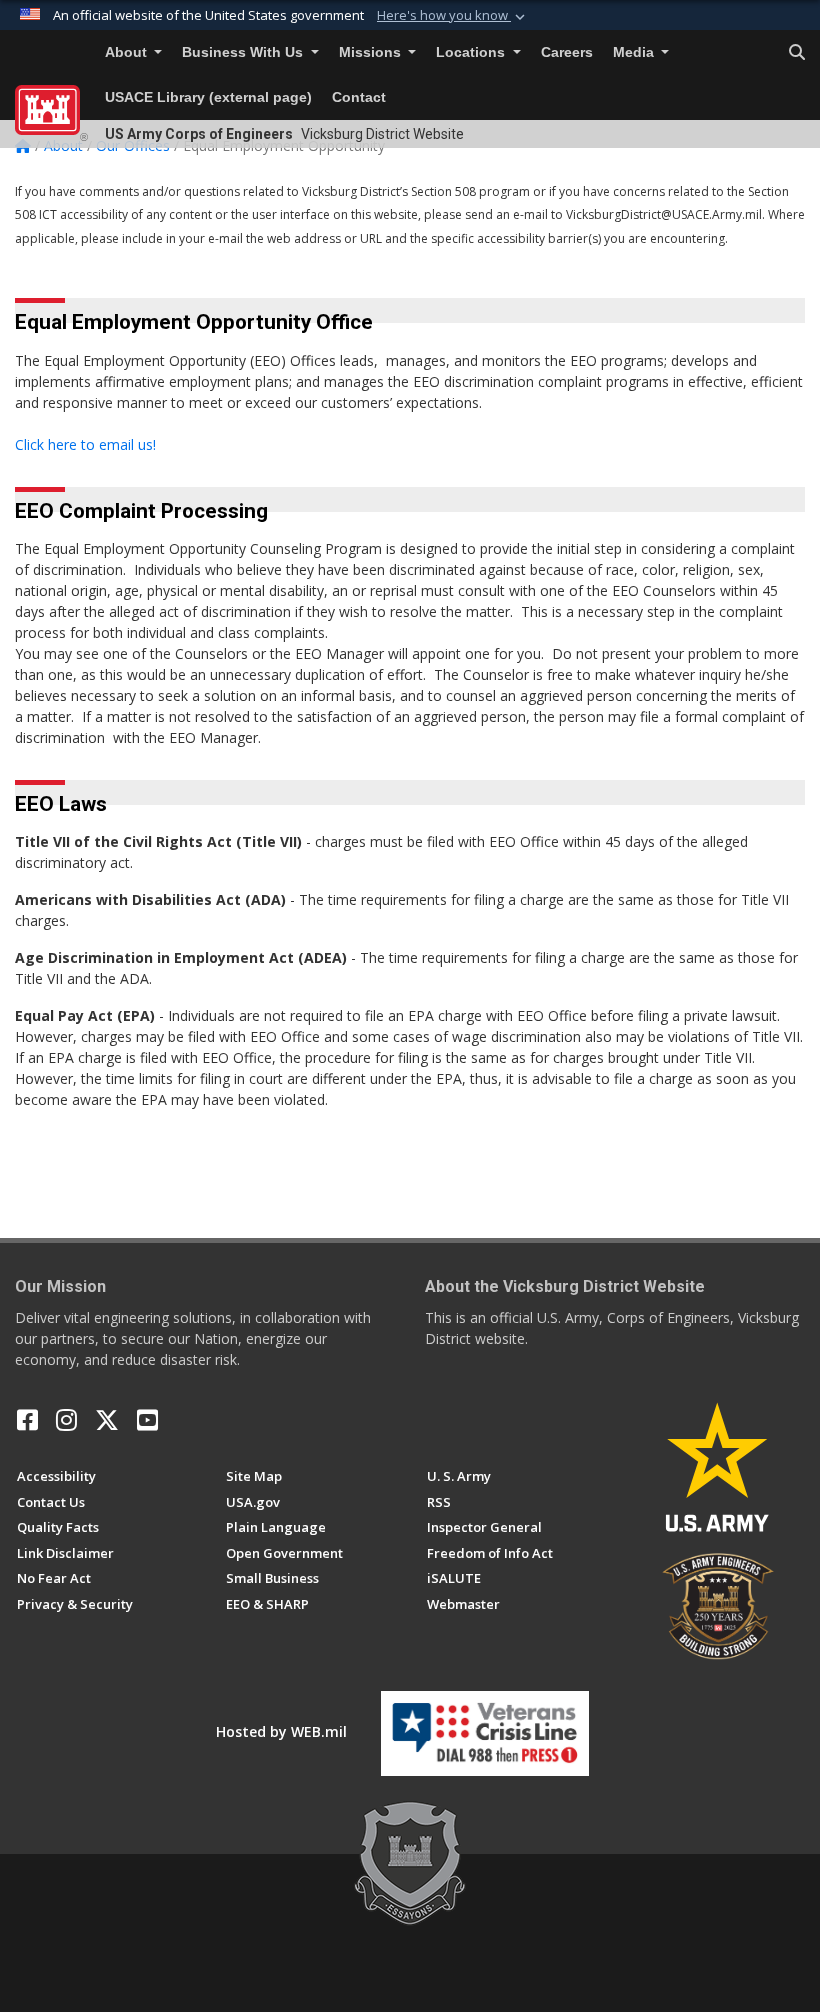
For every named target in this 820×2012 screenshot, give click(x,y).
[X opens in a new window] (107, 1420)
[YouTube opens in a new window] (147, 1420)
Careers (567, 52)
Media (635, 52)
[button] (453, 16)
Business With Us (244, 52)
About (128, 52)
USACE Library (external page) (208, 97)
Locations (472, 52)
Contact (359, 97)
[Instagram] (66, 1420)
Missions (372, 52)
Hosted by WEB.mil (281, 1731)
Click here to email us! (85, 444)
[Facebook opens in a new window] (27, 1420)
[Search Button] (797, 53)
